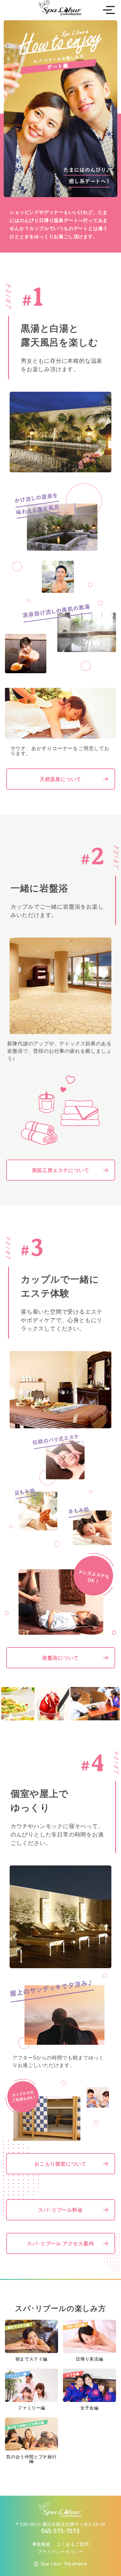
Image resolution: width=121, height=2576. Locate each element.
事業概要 (41, 2544)
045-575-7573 (60, 2531)
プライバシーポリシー (60, 2552)
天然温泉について (60, 779)
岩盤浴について (60, 1658)
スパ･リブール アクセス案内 (60, 2243)
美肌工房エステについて (61, 1170)
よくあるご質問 (73, 2544)
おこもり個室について (60, 2164)
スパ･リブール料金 (60, 2210)
